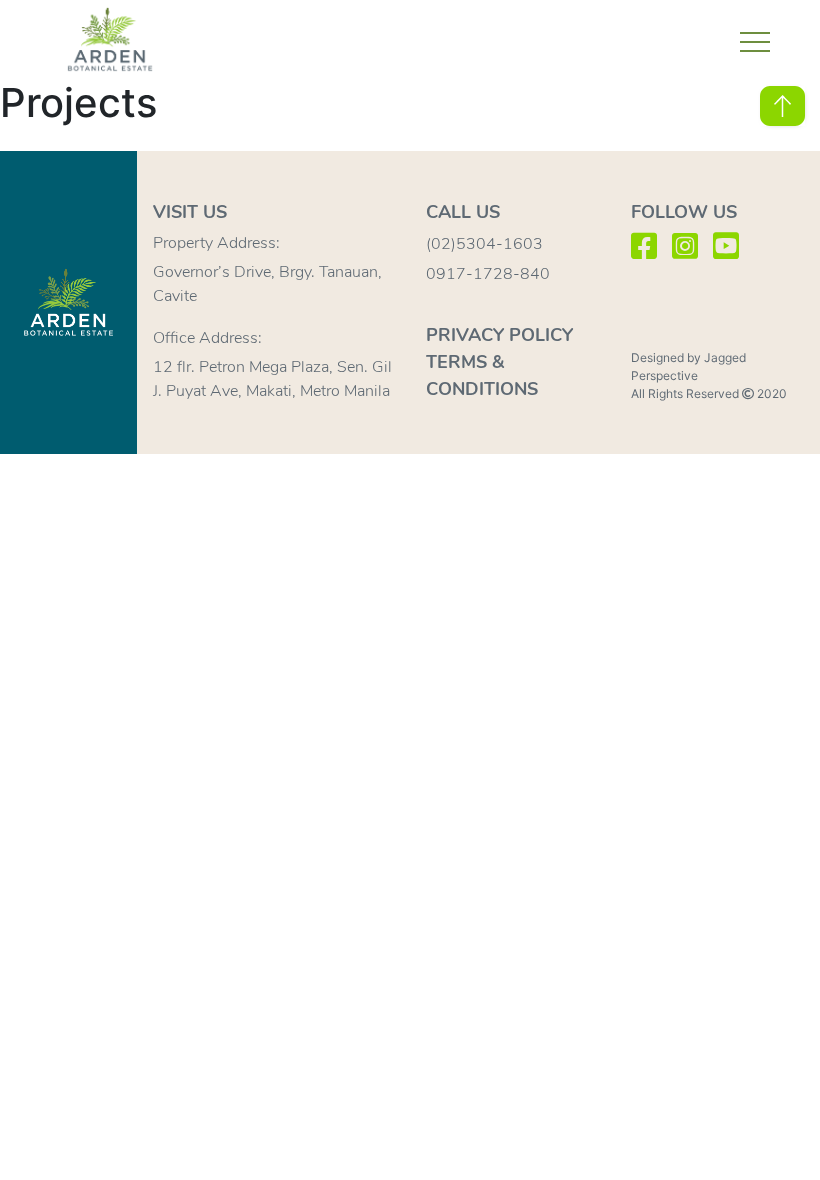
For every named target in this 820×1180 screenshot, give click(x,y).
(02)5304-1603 (484, 244)
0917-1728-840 (488, 274)
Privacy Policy (499, 335)
